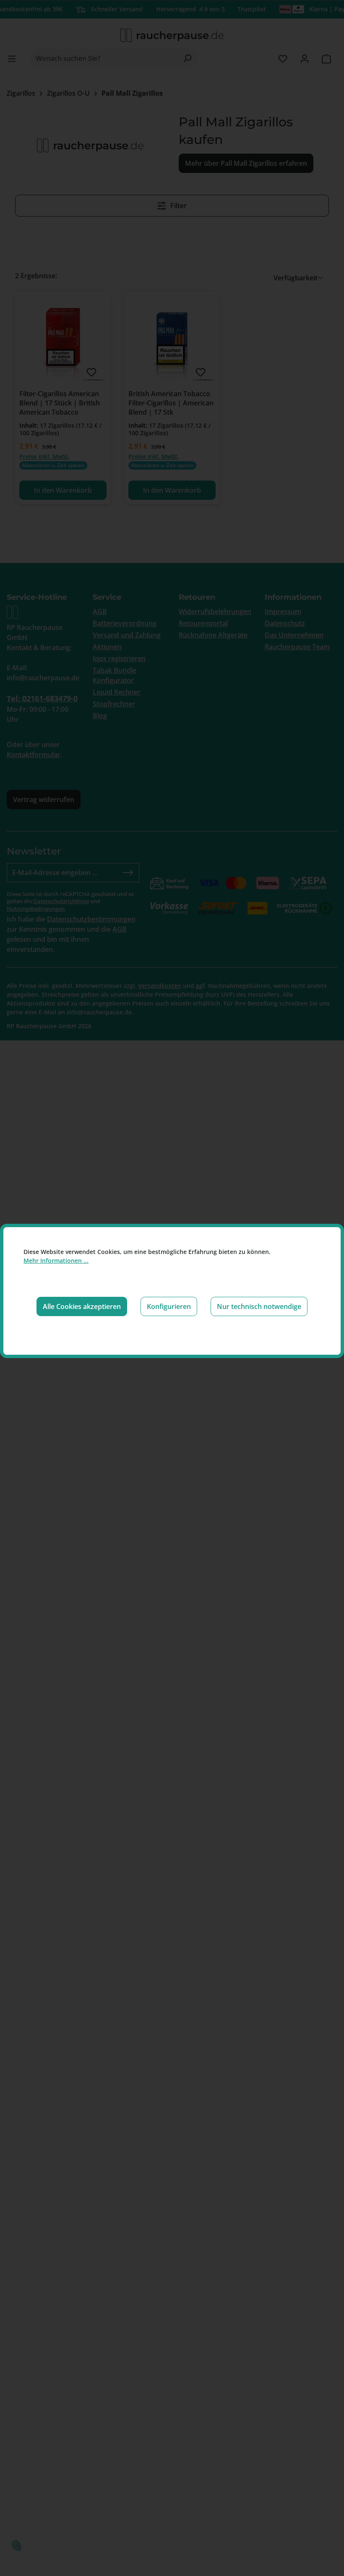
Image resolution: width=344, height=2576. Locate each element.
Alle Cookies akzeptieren (82, 1306)
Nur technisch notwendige (259, 1306)
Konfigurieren (169, 1306)
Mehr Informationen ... (56, 1261)
